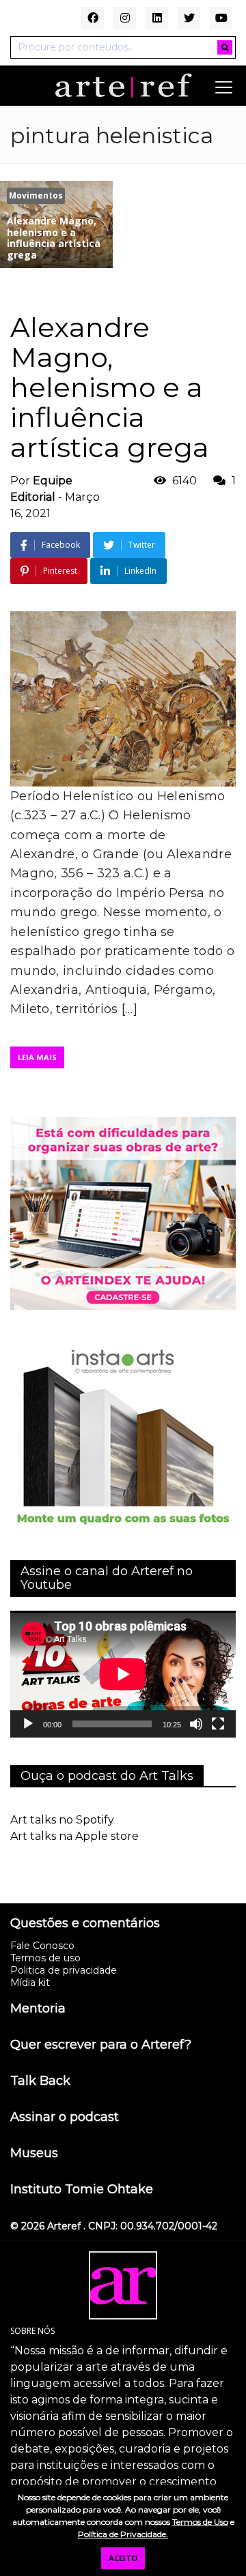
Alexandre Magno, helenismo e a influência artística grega (110, 387)
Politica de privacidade (64, 1970)
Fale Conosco (42, 1946)
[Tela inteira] (218, 1724)
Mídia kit (30, 1982)
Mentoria (38, 2009)
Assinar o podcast (65, 2118)
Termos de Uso (200, 2522)
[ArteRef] (123, 85)
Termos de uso (45, 1958)
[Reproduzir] (28, 1724)
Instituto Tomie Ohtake (82, 2190)
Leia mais (37, 1057)
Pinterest (60, 571)
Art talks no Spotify (62, 1820)
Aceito (123, 2558)
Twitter (142, 545)
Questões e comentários (85, 1924)
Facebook (61, 545)
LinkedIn (140, 571)
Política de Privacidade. (123, 2534)
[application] (123, 1674)
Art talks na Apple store (74, 1836)
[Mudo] (196, 1724)
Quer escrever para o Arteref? (101, 2045)
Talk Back (40, 2081)
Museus (34, 2154)
